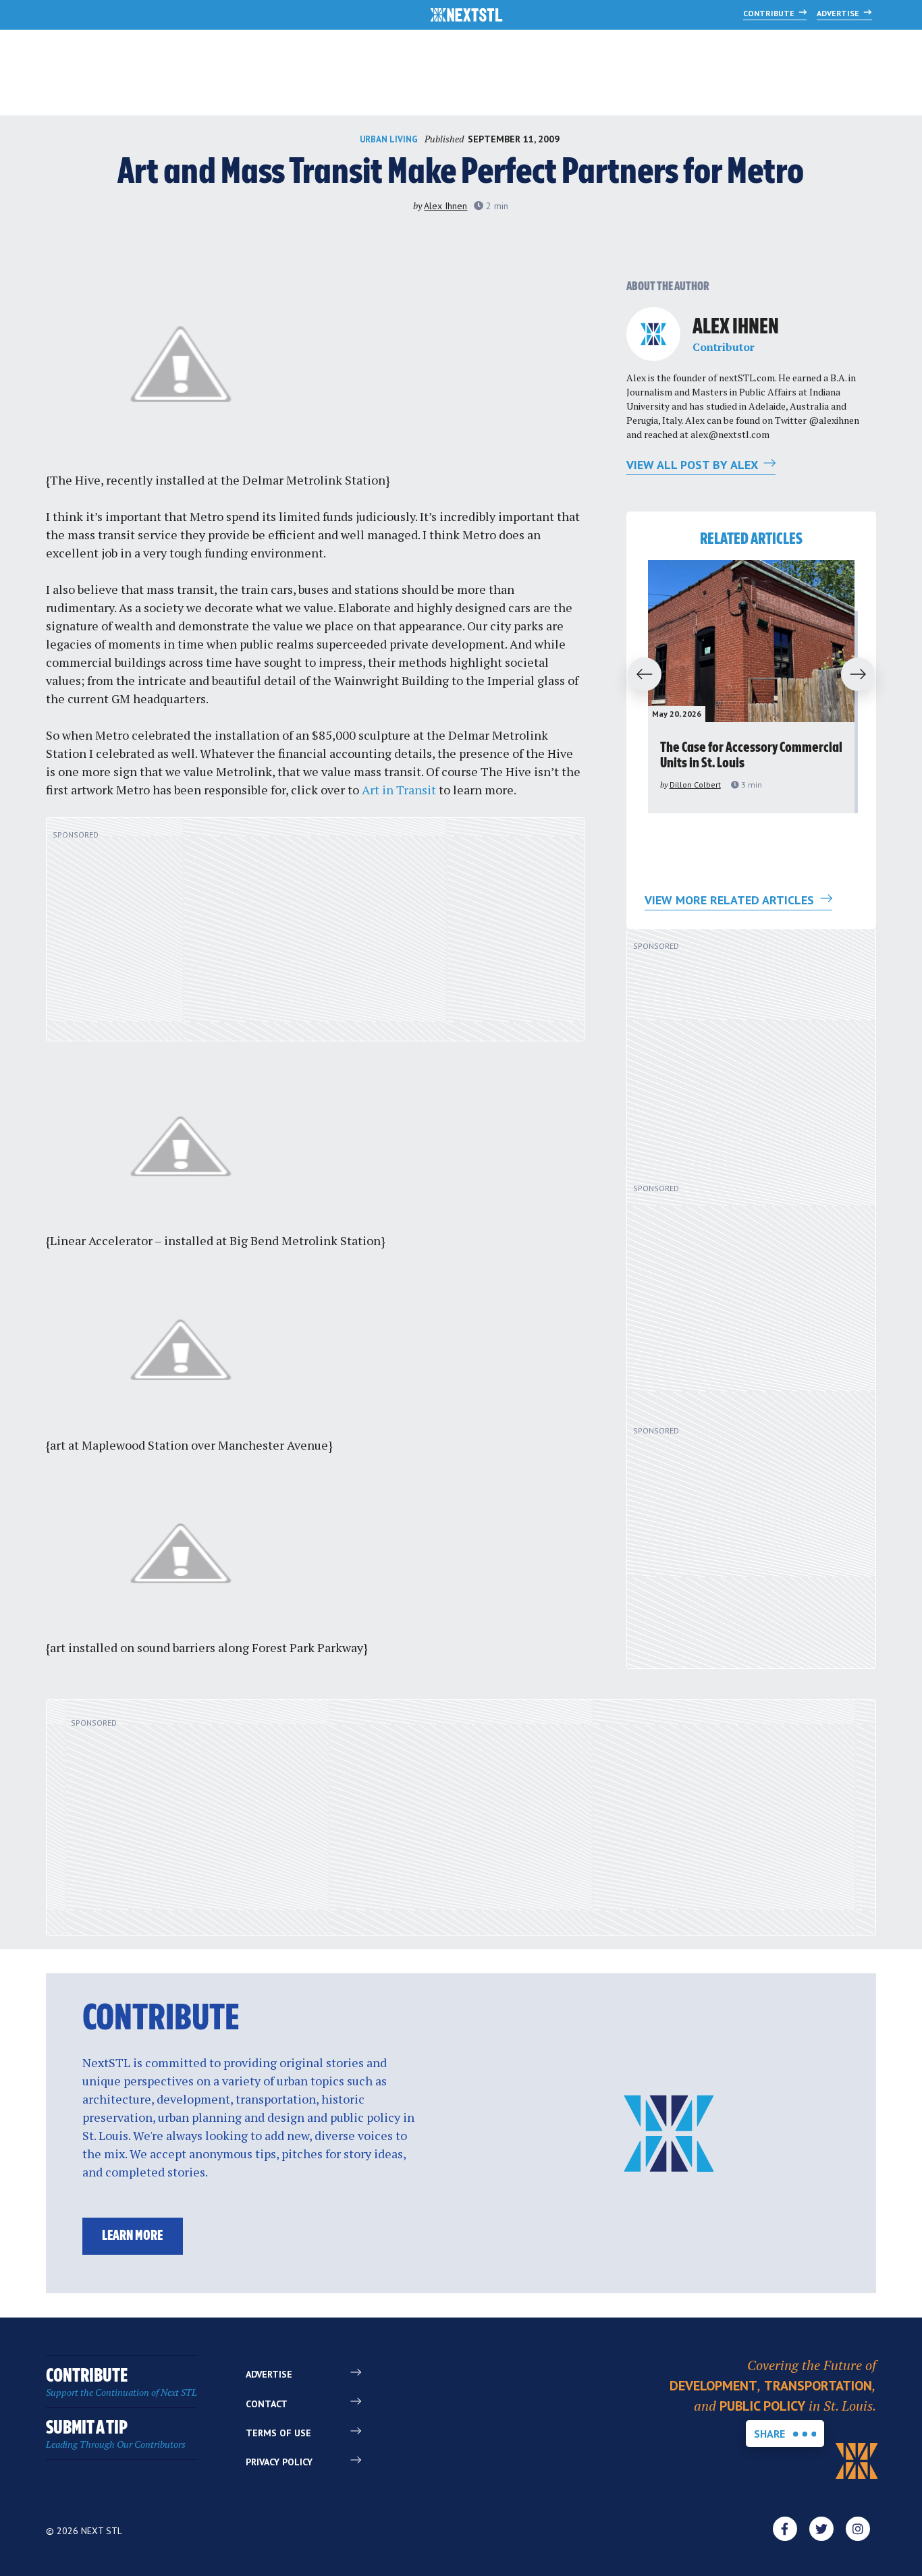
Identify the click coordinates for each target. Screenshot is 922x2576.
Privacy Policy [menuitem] (279, 2462)
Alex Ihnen (445, 206)
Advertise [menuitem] (269, 2374)
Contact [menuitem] (267, 2404)
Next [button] (864, 675)
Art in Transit (399, 790)
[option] (751, 687)
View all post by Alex (694, 465)
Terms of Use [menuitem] (278, 2433)
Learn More (132, 2236)
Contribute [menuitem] (121, 2383)
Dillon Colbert (695, 785)
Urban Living (389, 139)
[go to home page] (467, 16)
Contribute (770, 13)
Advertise (839, 13)
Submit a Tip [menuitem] (116, 2435)
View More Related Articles (731, 900)
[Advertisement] (315, 937)
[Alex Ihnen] (653, 334)
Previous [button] (639, 675)
